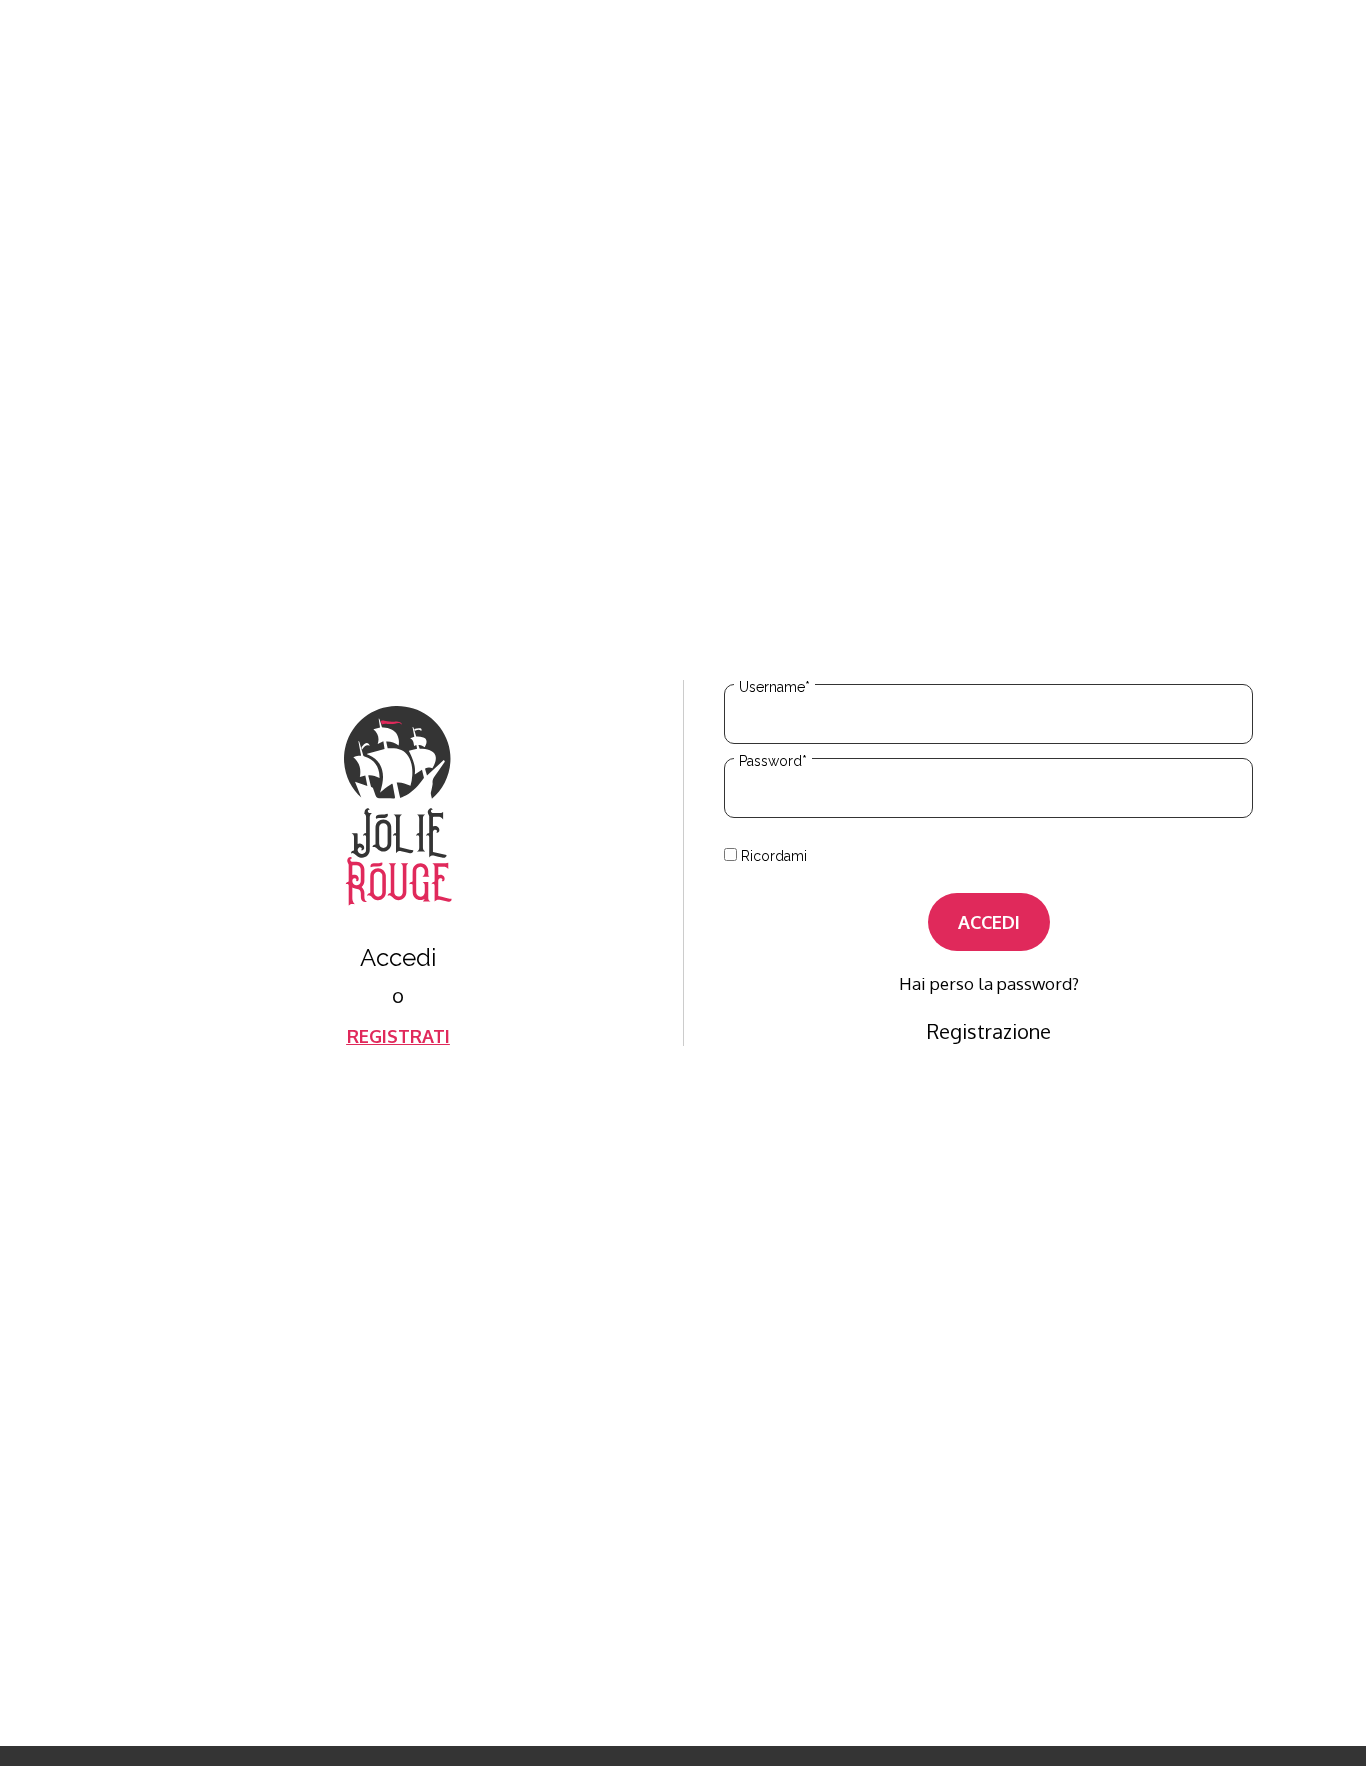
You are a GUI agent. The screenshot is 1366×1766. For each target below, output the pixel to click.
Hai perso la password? (989, 983)
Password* (773, 761)
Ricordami (772, 855)
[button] (398, 1036)
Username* (774, 687)
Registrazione (989, 1031)
